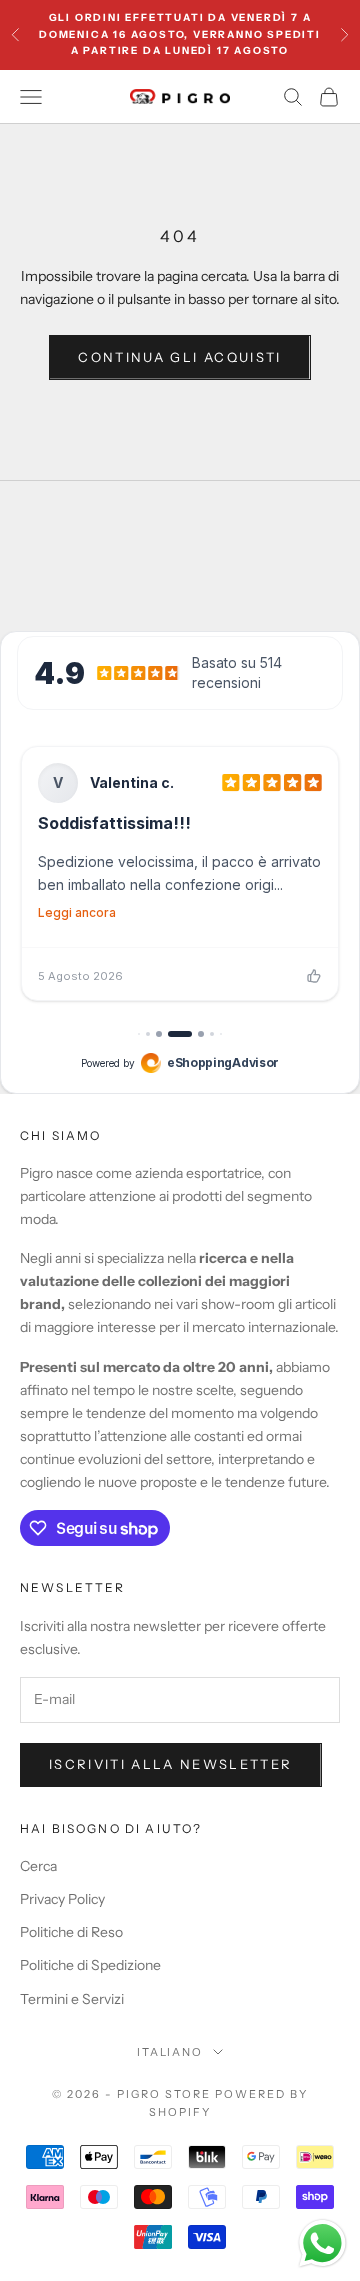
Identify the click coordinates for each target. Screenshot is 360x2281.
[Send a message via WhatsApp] (322, 2243)
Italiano (170, 2052)
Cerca (38, 1866)
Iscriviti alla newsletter (171, 1764)
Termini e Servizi (72, 1999)
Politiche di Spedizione (90, 1965)
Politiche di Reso (71, 1932)
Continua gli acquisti (179, 357)
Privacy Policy (62, 1899)
